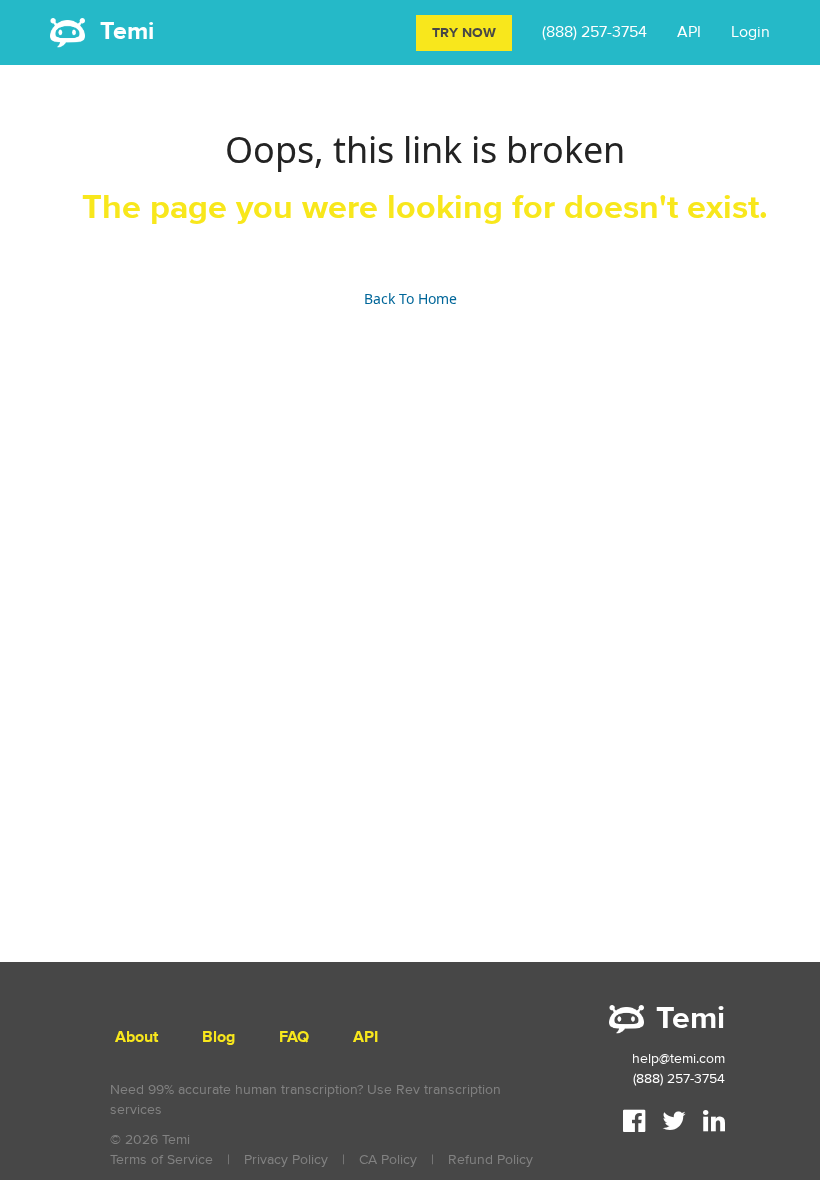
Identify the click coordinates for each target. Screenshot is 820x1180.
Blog (218, 1037)
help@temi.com (678, 1058)
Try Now (464, 33)
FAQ (294, 1037)
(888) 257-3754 (594, 32)
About (136, 1037)
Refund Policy (490, 1159)
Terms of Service (161, 1159)
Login (750, 32)
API (689, 32)
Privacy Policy (286, 1159)
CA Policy (388, 1159)
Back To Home (410, 298)
